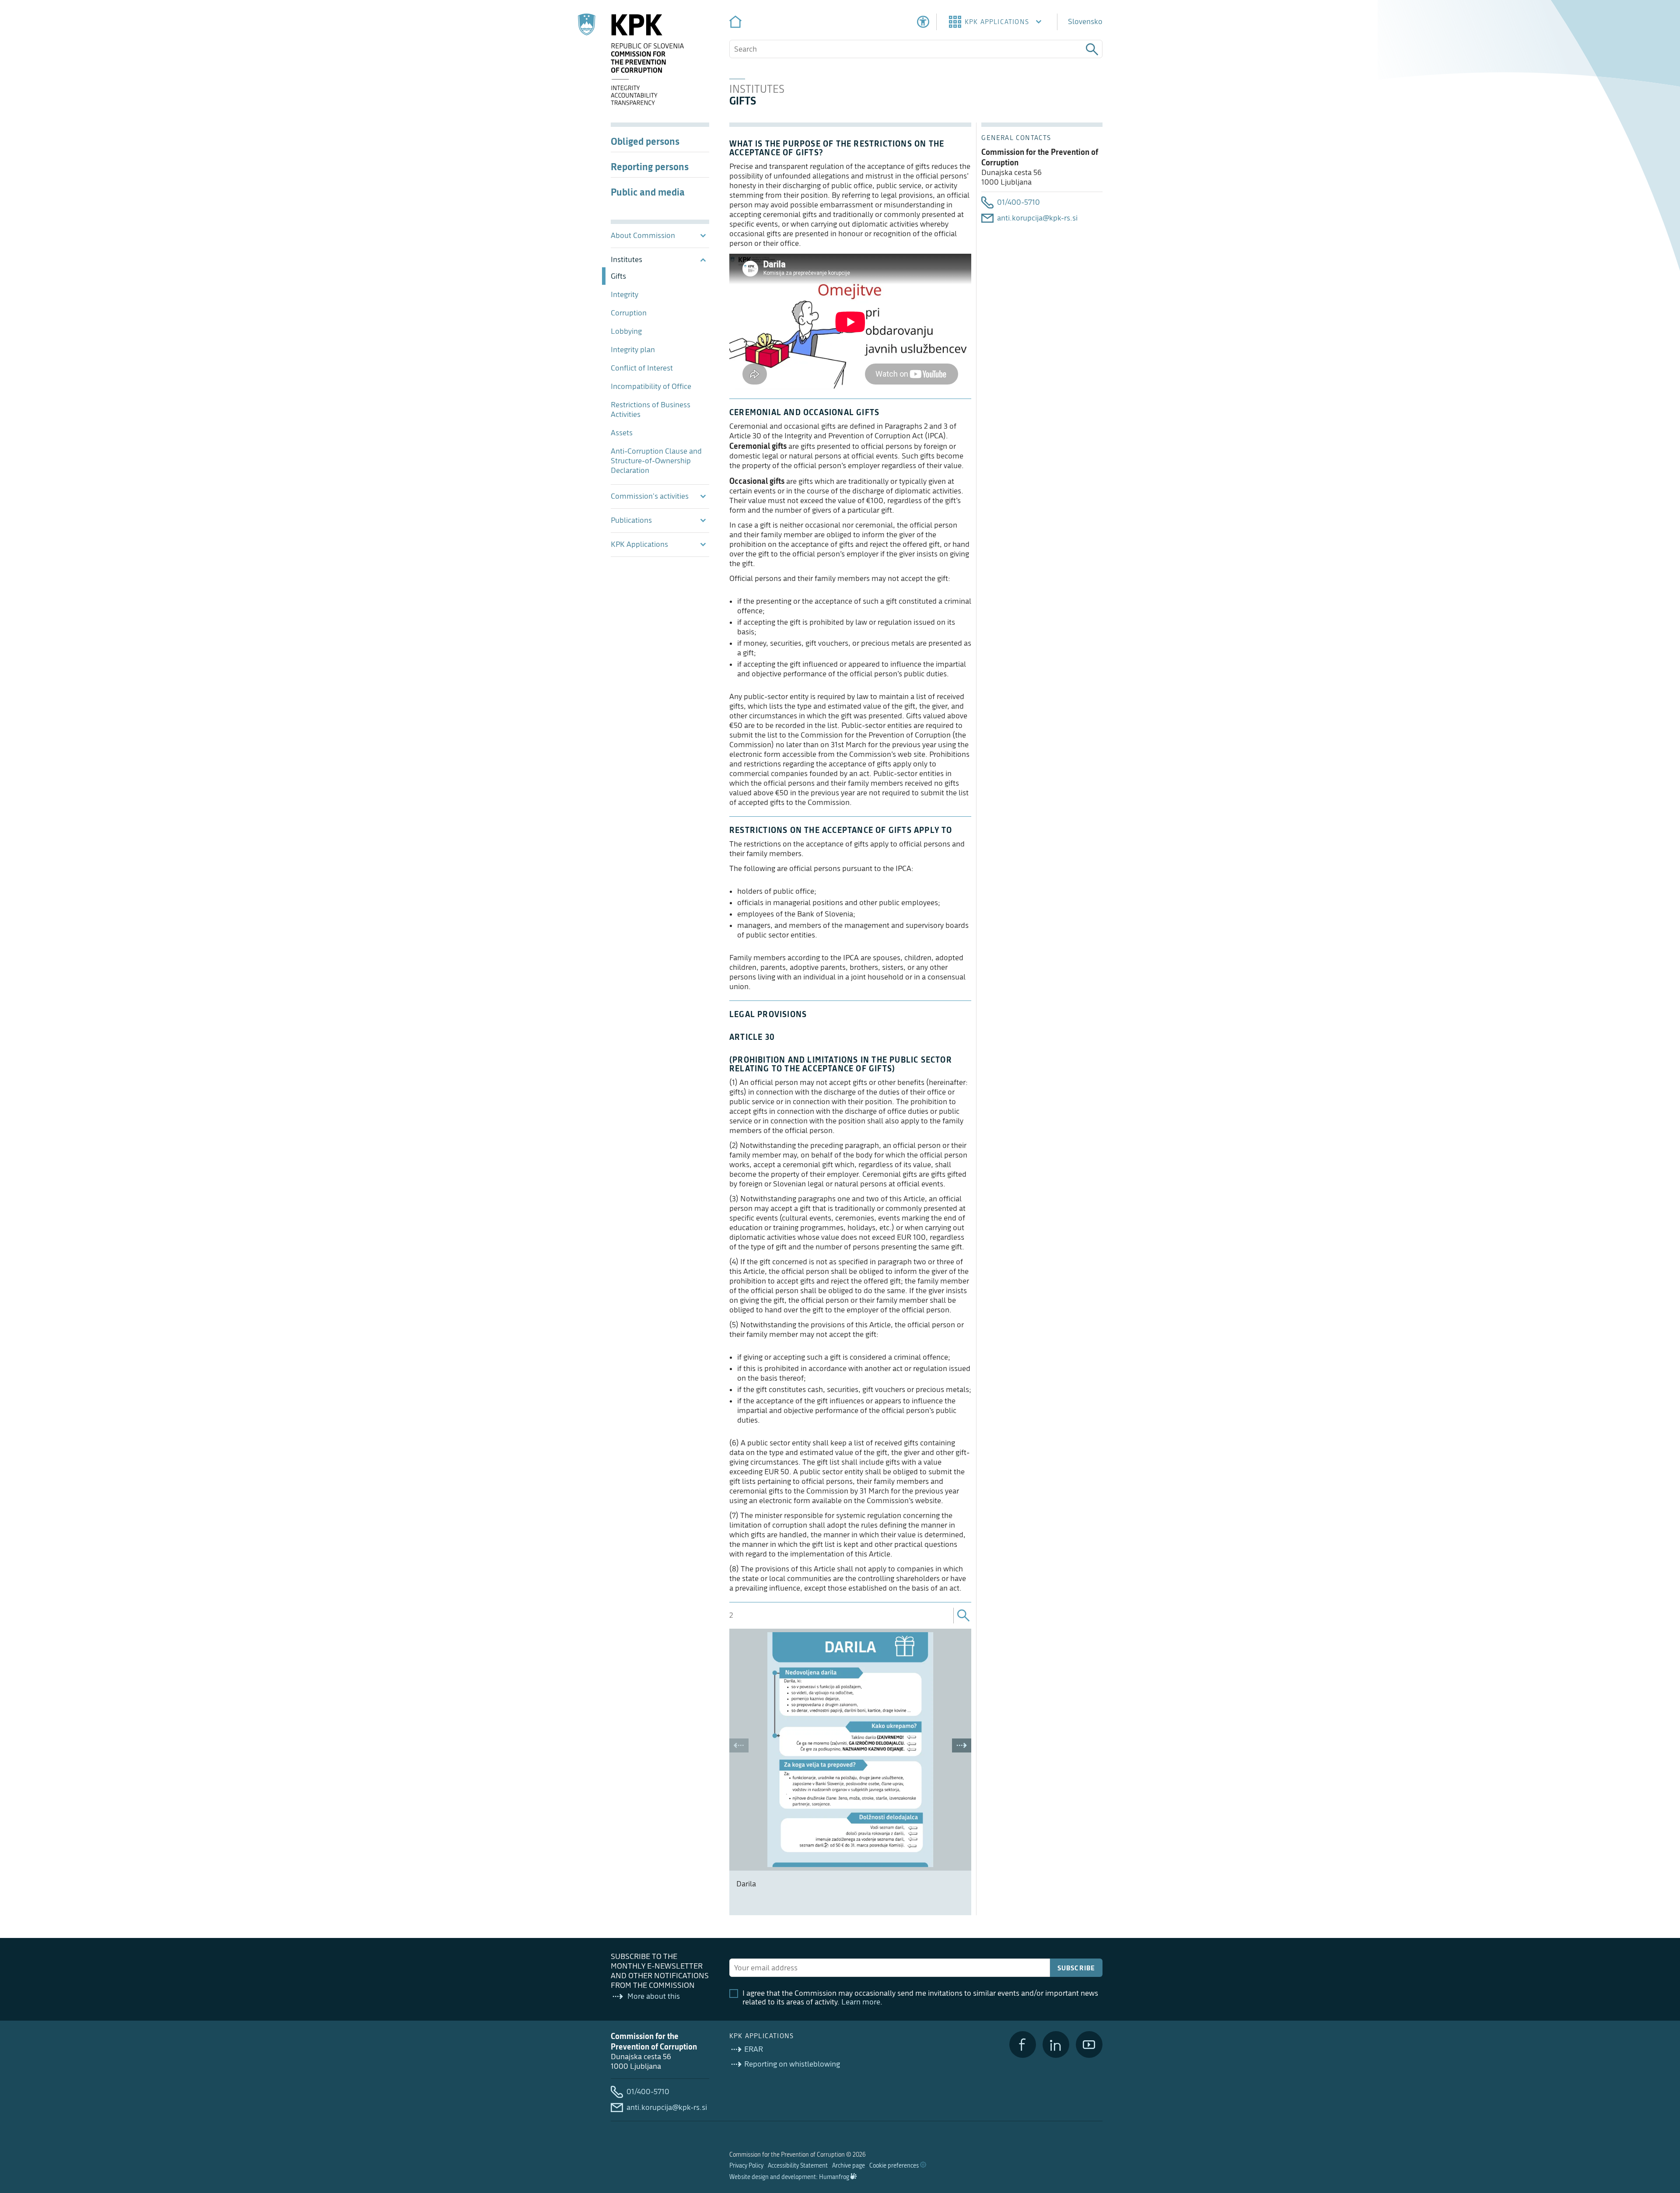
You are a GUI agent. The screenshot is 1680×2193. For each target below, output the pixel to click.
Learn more (861, 2002)
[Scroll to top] (1661, 2141)
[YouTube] (1089, 2044)
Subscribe (1076, 1968)
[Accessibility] (923, 22)
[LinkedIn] (1056, 2044)
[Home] (735, 22)
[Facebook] (1023, 2044)
